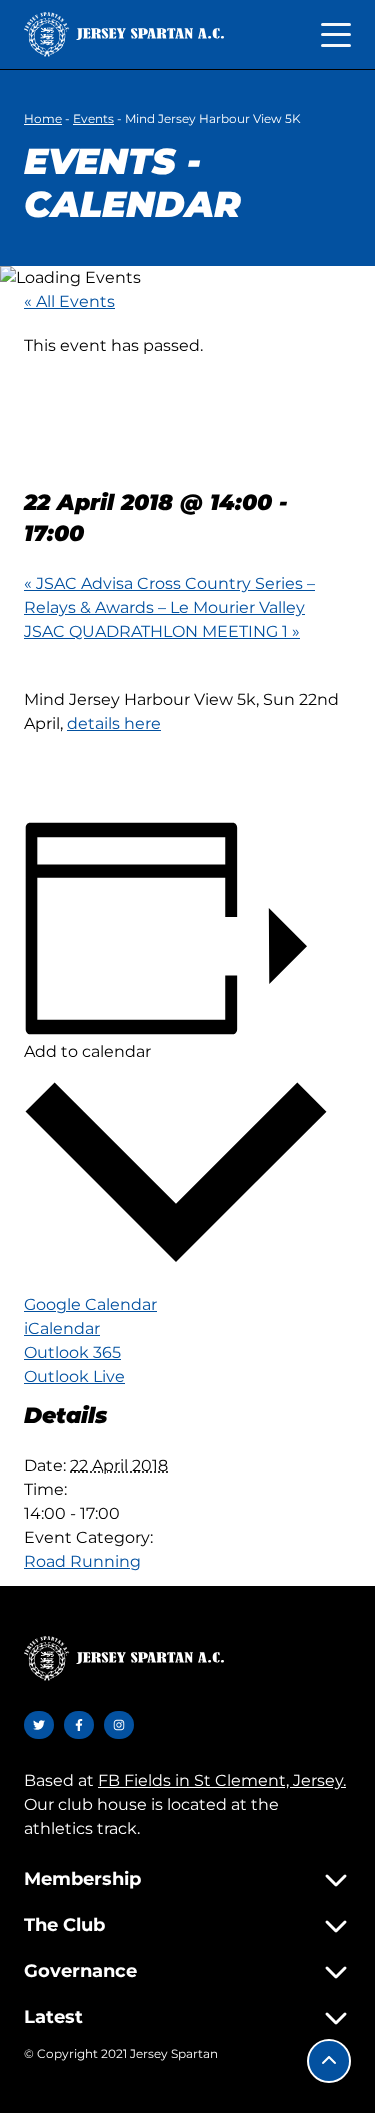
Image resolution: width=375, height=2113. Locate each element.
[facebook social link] (79, 1725)
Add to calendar (87, 1051)
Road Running (82, 1561)
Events (93, 118)
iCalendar (62, 1328)
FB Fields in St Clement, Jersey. (222, 1780)
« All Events (69, 301)
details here (114, 723)
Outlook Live (74, 1376)
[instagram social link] (119, 1725)
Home (43, 118)
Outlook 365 (72, 1352)
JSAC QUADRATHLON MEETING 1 (162, 631)
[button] (329, 2061)
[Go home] (124, 34)
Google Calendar (90, 1304)
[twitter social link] (39, 1725)
